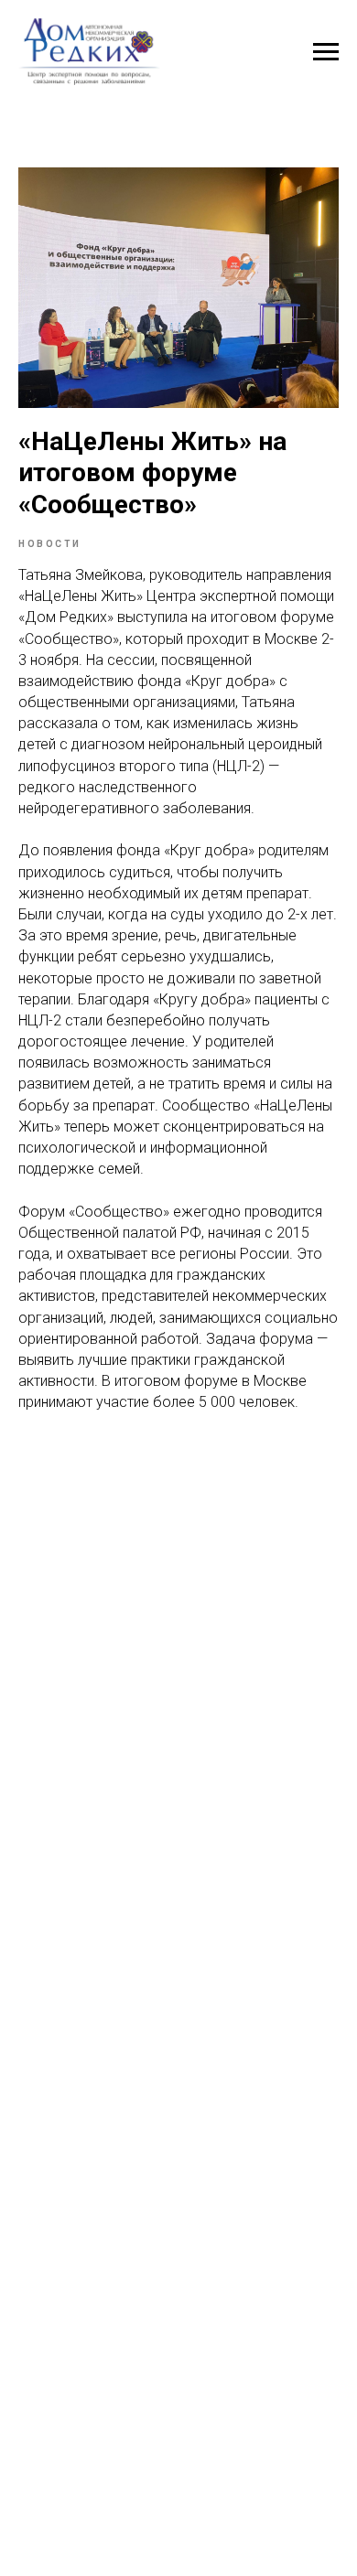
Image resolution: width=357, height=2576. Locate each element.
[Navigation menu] (326, 52)
